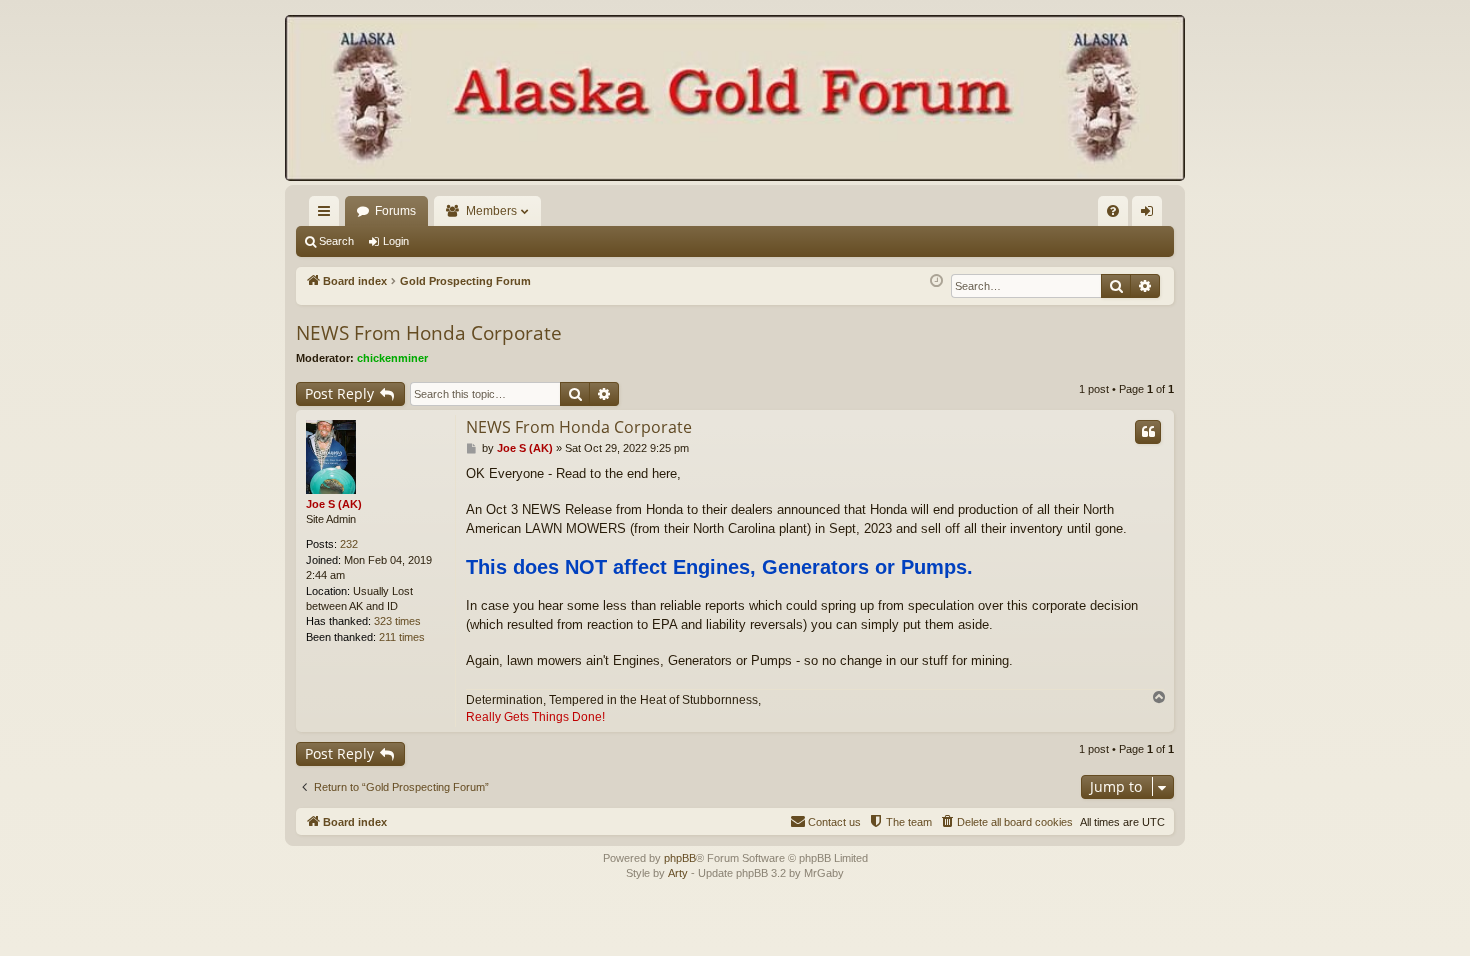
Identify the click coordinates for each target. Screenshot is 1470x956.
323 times (397, 621)
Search (336, 241)
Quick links (328, 215)
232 (349, 544)
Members (491, 211)
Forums (395, 211)
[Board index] (735, 100)
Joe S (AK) (334, 504)
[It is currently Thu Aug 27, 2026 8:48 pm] (936, 281)
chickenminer (392, 358)
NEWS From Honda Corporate (429, 333)
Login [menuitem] (1151, 215)
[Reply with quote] (1148, 432)
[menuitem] (1113, 211)
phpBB (680, 858)
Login (396, 241)
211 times (402, 637)
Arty (678, 873)
